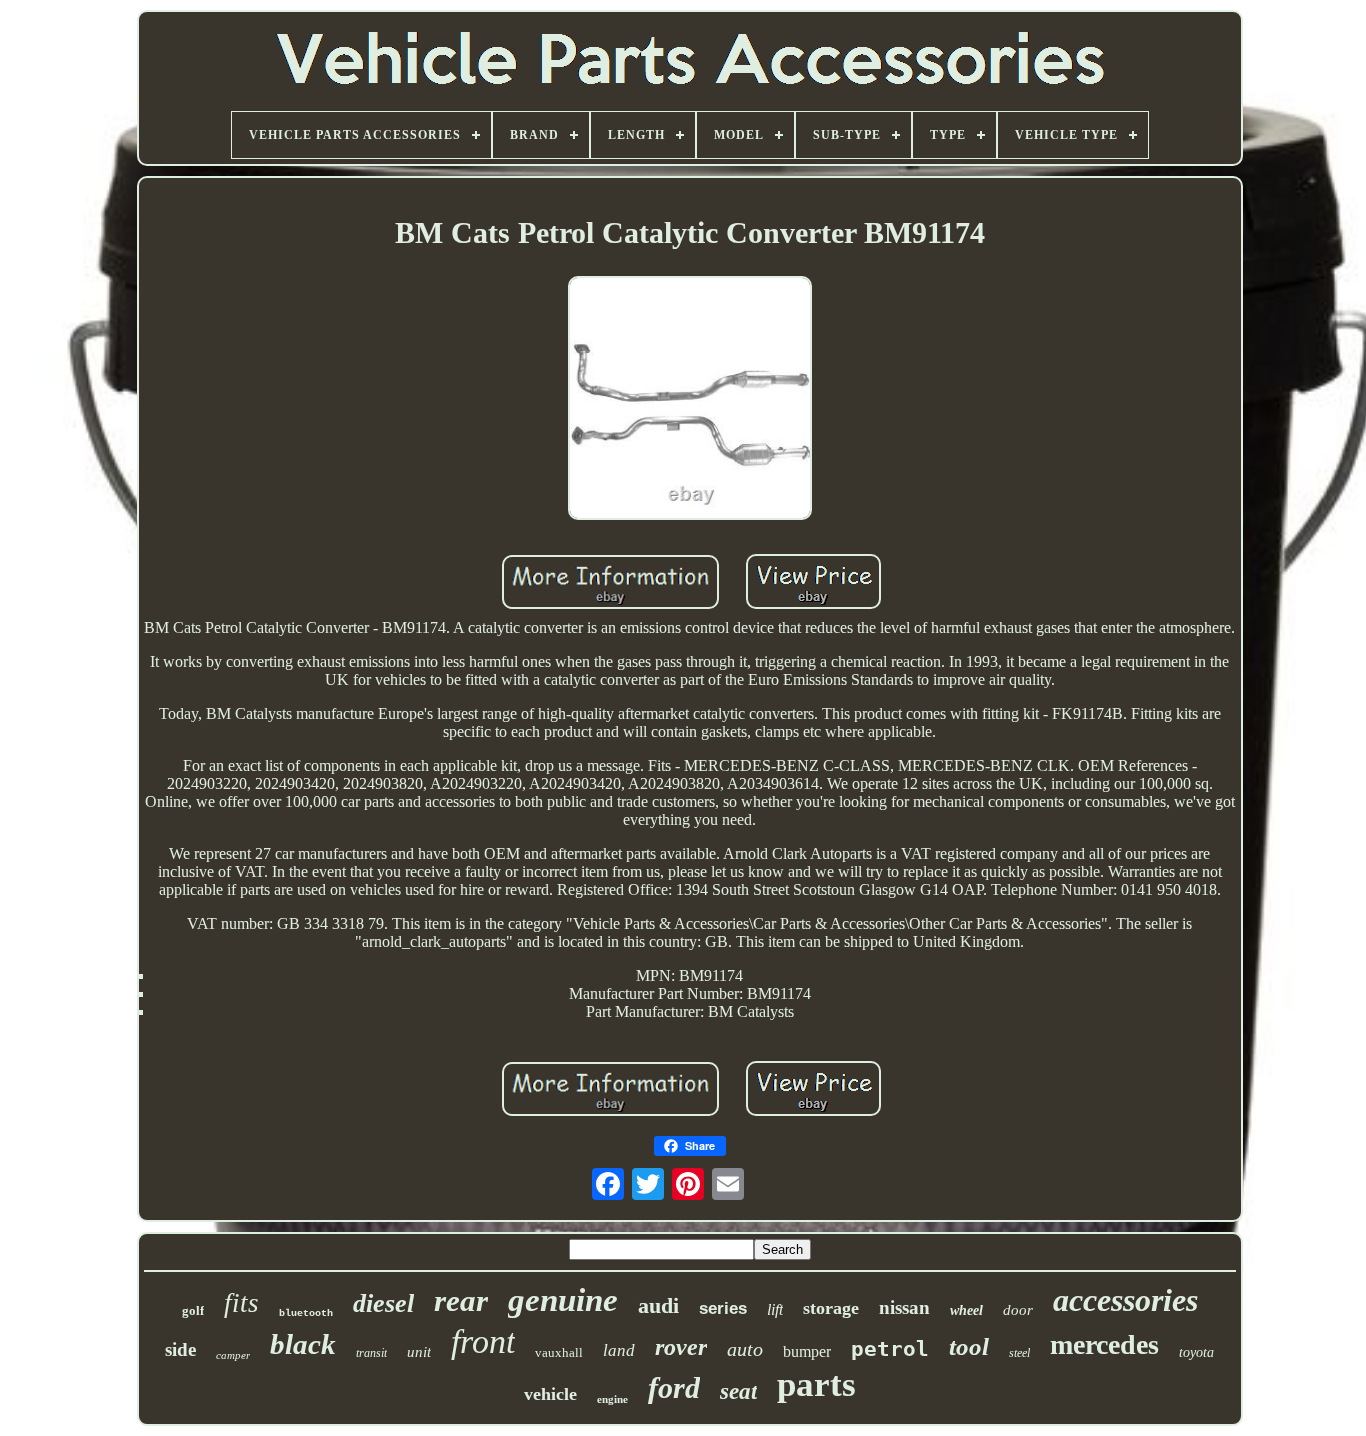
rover (681, 1347)
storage (831, 1308)
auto (745, 1349)
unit (419, 1352)
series (723, 1308)
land (619, 1350)
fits (241, 1303)
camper (233, 1355)
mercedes (1104, 1344)
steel (1019, 1353)
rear (461, 1300)
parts (816, 1384)
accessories (1125, 1300)
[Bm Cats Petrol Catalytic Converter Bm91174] (690, 399)
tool (969, 1346)
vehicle (550, 1394)
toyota (1196, 1352)
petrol (890, 1349)
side (180, 1349)
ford (674, 1387)
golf (193, 1310)
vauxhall (559, 1352)
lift (775, 1309)
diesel (383, 1303)
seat (738, 1391)
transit (371, 1353)
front (483, 1341)
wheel (966, 1310)
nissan (904, 1307)
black (303, 1344)
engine (612, 1399)
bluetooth (306, 1313)
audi (658, 1305)
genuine (563, 1300)
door (1018, 1310)
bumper (807, 1351)
